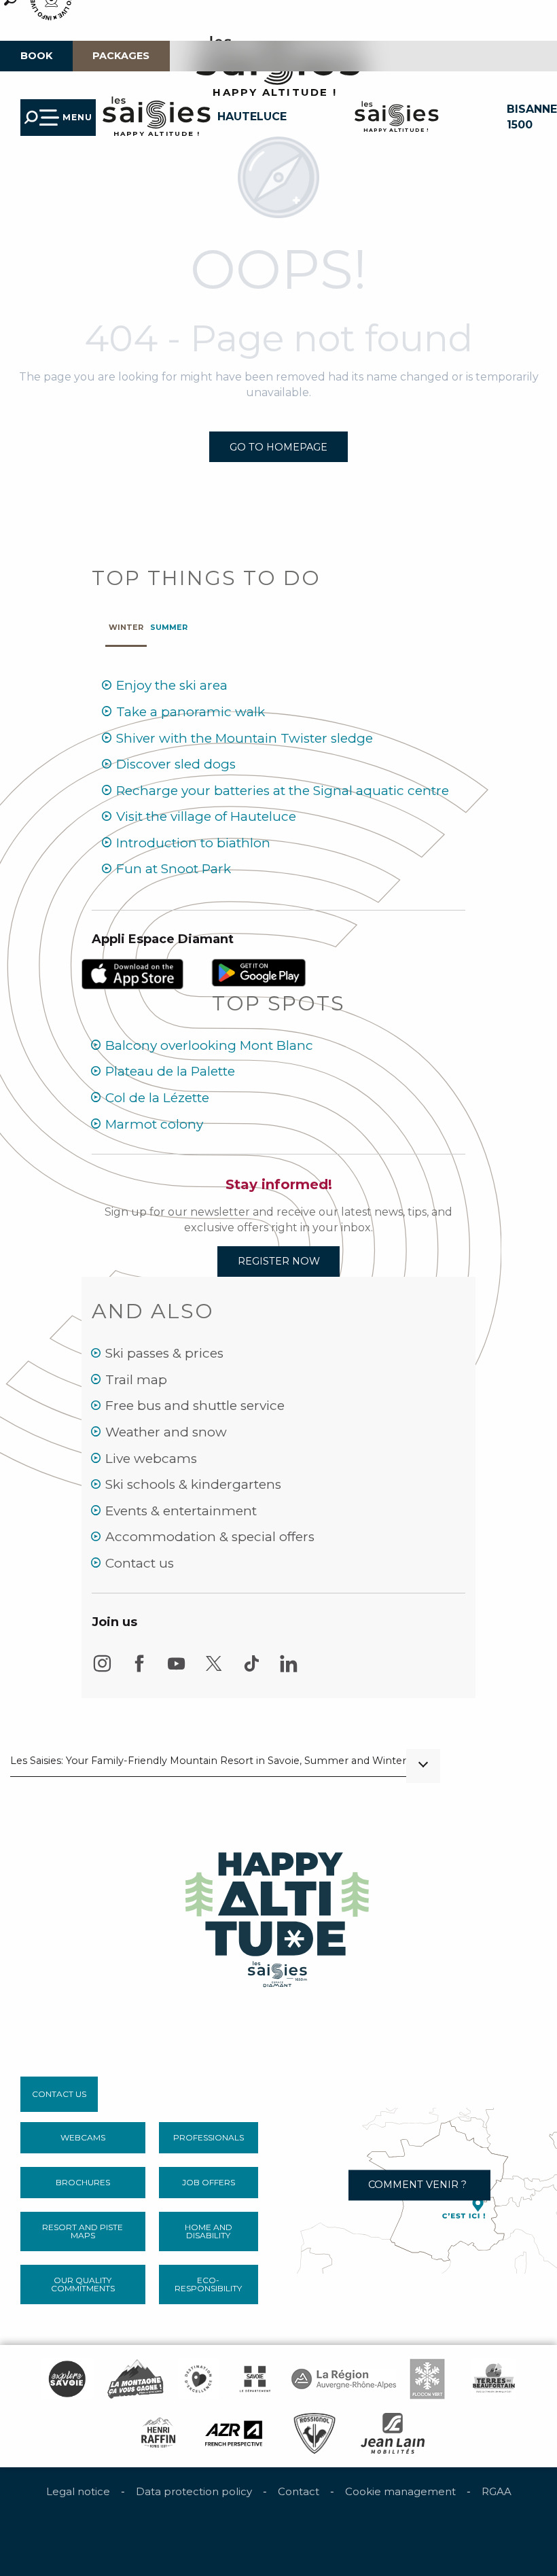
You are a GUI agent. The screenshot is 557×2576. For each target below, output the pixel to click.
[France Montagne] (136, 2379)
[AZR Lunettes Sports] (234, 2433)
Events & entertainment (181, 1511)
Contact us (140, 1563)
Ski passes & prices (164, 1353)
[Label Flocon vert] (427, 2379)
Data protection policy (194, 2491)
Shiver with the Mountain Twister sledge (245, 738)
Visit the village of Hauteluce (206, 816)
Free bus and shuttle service (195, 1406)
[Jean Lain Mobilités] (393, 2433)
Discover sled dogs (176, 764)
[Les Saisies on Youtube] (177, 1670)
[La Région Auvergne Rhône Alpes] (344, 2379)
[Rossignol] (314, 2433)
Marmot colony (154, 1124)
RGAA (497, 2491)
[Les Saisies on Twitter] (214, 1670)
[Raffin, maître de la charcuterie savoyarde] (159, 2433)
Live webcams (151, 1459)
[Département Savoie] (255, 2379)
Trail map (136, 1380)
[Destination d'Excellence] (198, 2379)
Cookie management (400, 2491)
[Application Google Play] (259, 972)
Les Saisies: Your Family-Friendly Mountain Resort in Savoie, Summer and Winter (208, 1761)
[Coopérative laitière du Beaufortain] (494, 2379)
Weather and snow (166, 1432)
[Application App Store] (134, 973)
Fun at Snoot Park (174, 869)
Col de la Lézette (157, 1098)
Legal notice (78, 2491)
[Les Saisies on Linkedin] (289, 1670)
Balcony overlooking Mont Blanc (209, 1045)
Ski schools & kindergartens (193, 1484)
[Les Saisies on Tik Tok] (251, 1670)
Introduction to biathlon (193, 843)
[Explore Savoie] (67, 2379)
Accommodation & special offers (210, 1537)
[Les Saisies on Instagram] (102, 1670)
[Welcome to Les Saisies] (278, 1916)
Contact (299, 2491)
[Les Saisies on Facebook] (139, 1670)
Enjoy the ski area (172, 685)
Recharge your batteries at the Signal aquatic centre (283, 791)
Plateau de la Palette (170, 1071)
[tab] (126, 624)
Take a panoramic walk (191, 712)
